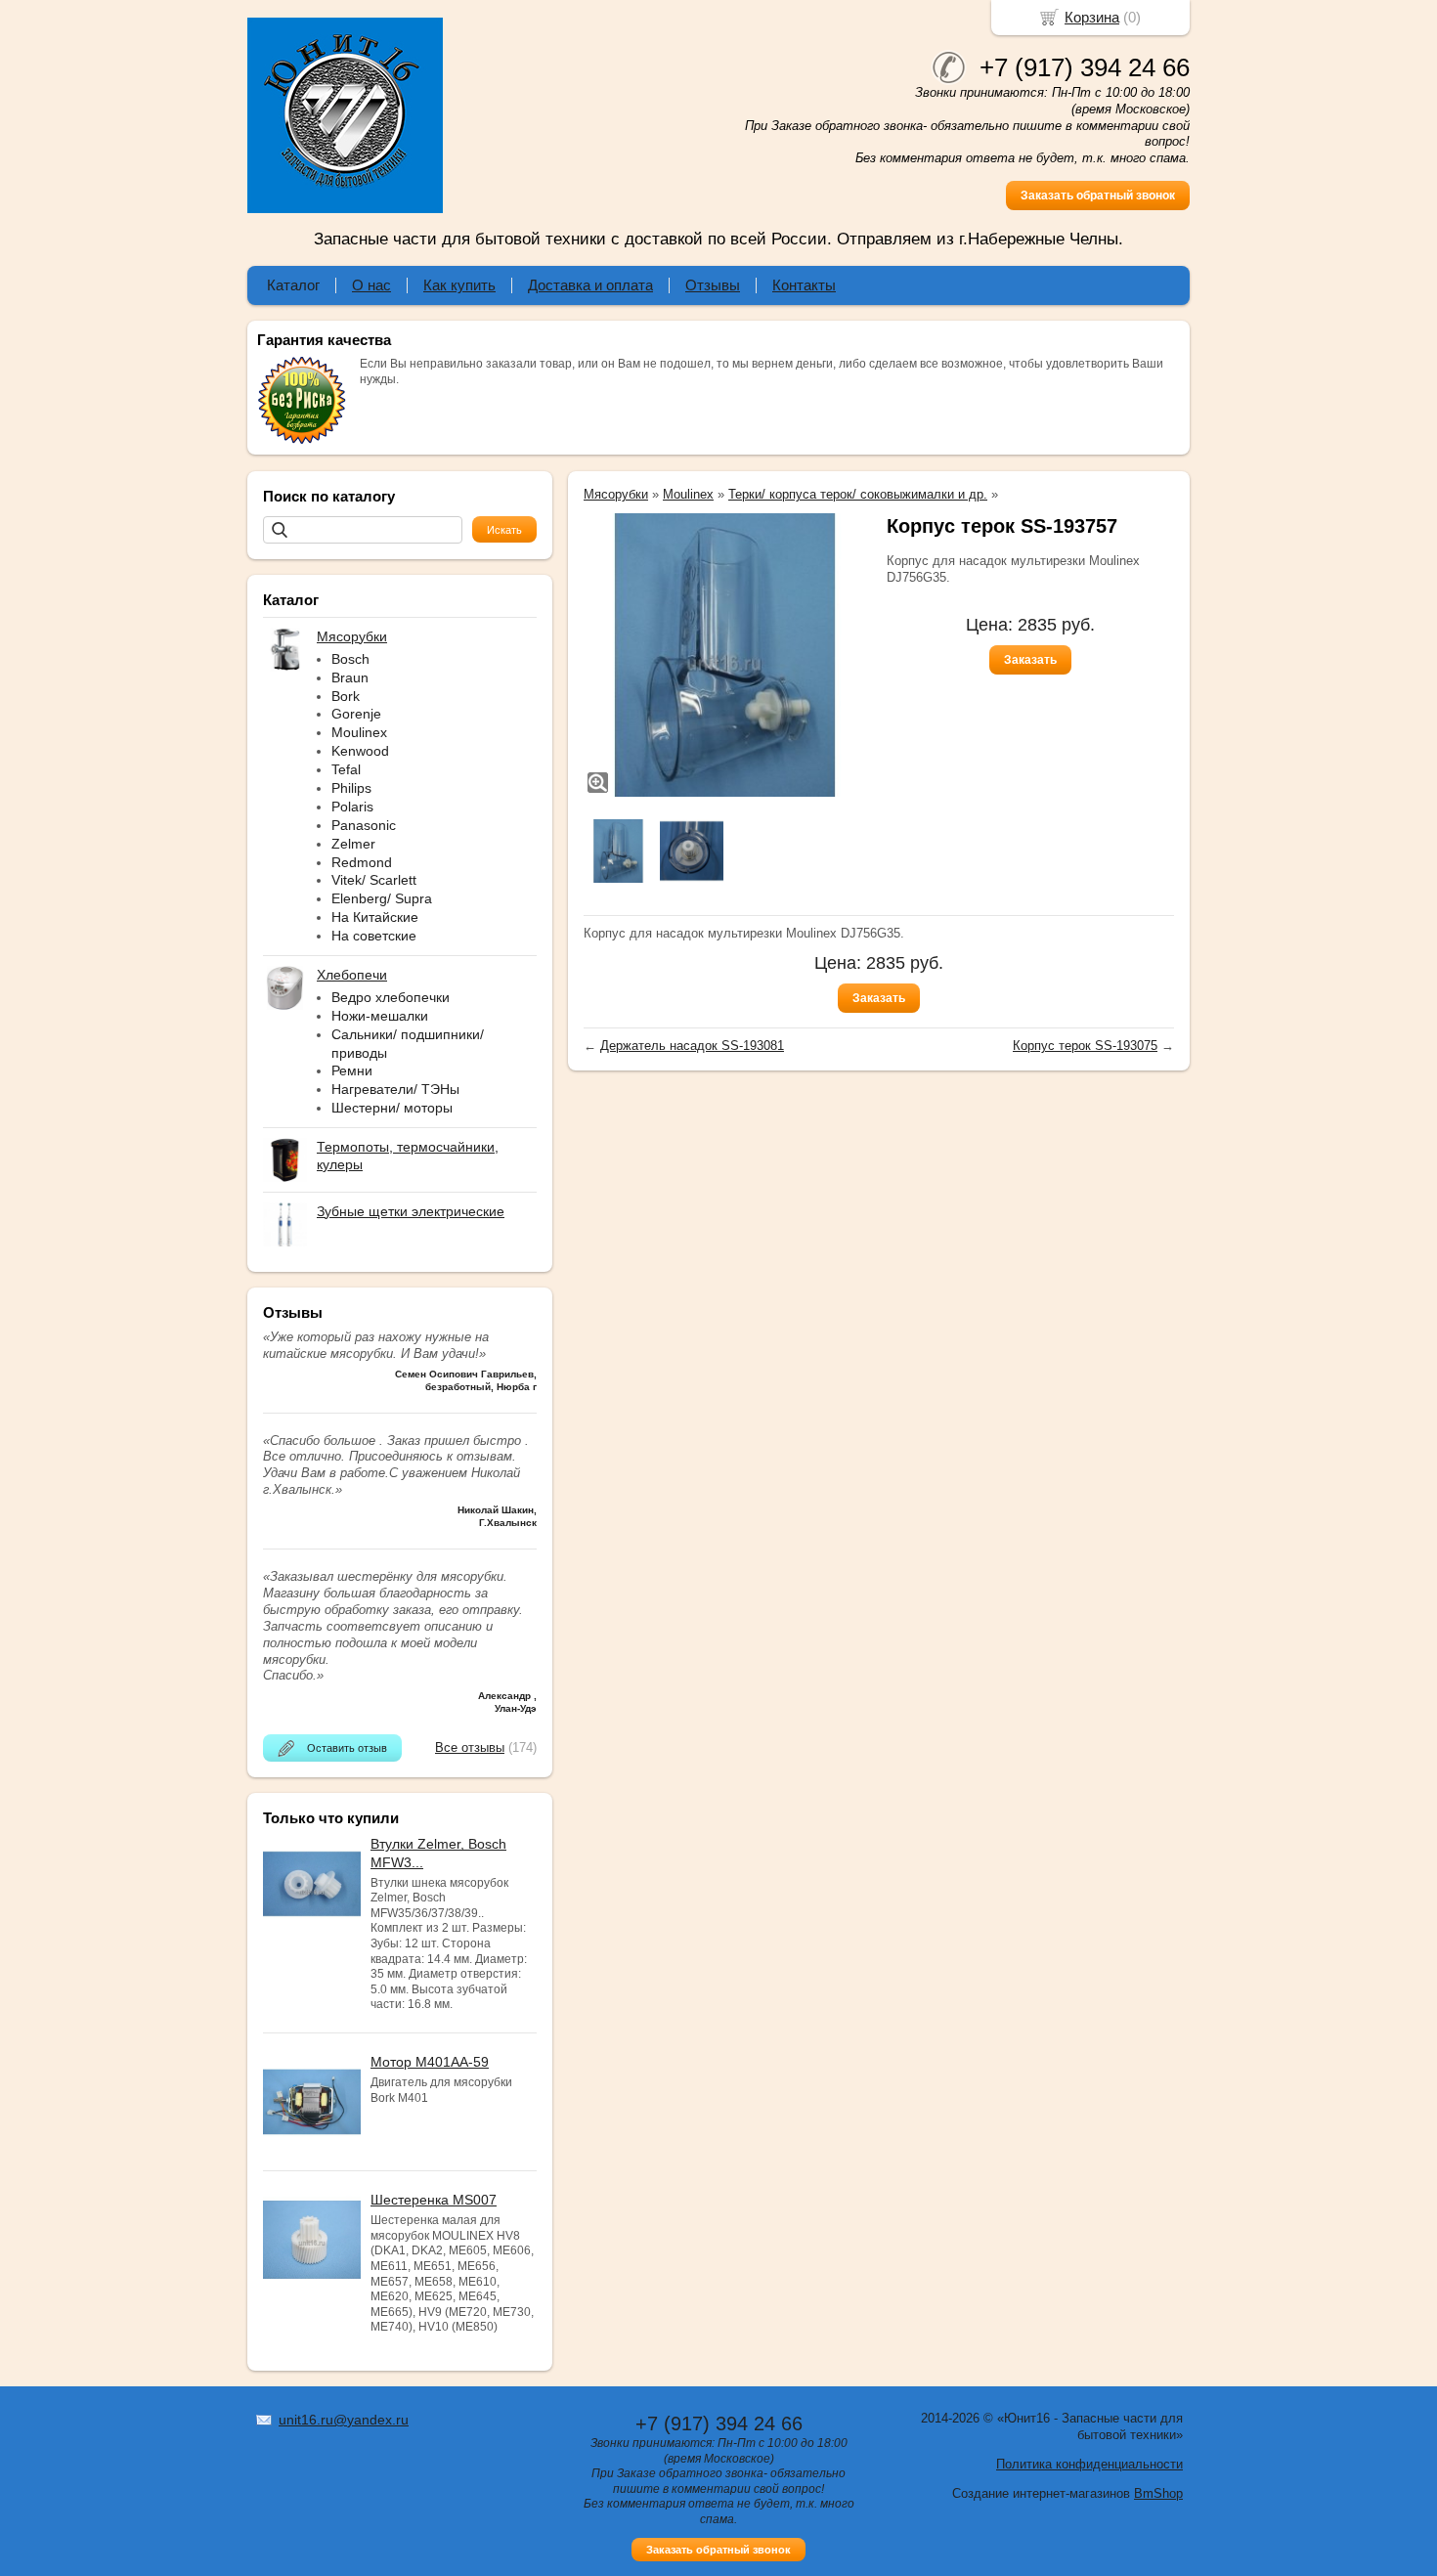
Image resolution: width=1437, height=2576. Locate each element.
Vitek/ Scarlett (374, 880)
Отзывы (713, 285)
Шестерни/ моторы (392, 1108)
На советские (374, 936)
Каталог (293, 285)
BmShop (1158, 2493)
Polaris (352, 807)
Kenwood (360, 751)
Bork (346, 696)
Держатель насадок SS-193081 (692, 1046)
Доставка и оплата (590, 285)
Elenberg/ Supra (382, 898)
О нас (371, 285)
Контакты (804, 285)
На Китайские (375, 917)
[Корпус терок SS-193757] (725, 655)
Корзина (1092, 17)
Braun (350, 677)
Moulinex (359, 732)
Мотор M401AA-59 (430, 2062)
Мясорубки (616, 494)
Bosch (350, 659)
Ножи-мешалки (380, 1016)
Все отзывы (470, 1747)
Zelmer (353, 844)
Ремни (352, 1070)
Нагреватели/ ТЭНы (395, 1089)
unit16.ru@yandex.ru (344, 2420)
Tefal (346, 769)
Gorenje (356, 714)
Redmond (362, 862)
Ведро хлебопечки (391, 997)
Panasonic (364, 825)
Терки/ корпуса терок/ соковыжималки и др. (858, 494)
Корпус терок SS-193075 (1085, 1046)
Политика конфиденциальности (1089, 2464)
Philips (351, 788)
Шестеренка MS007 (434, 2200)
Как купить (459, 285)
